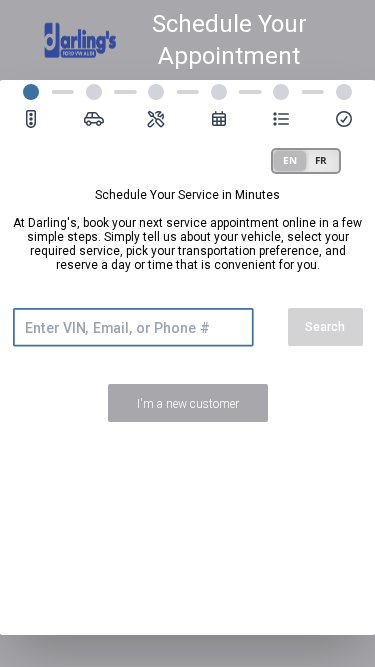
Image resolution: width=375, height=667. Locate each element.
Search (325, 327)
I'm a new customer (188, 404)
